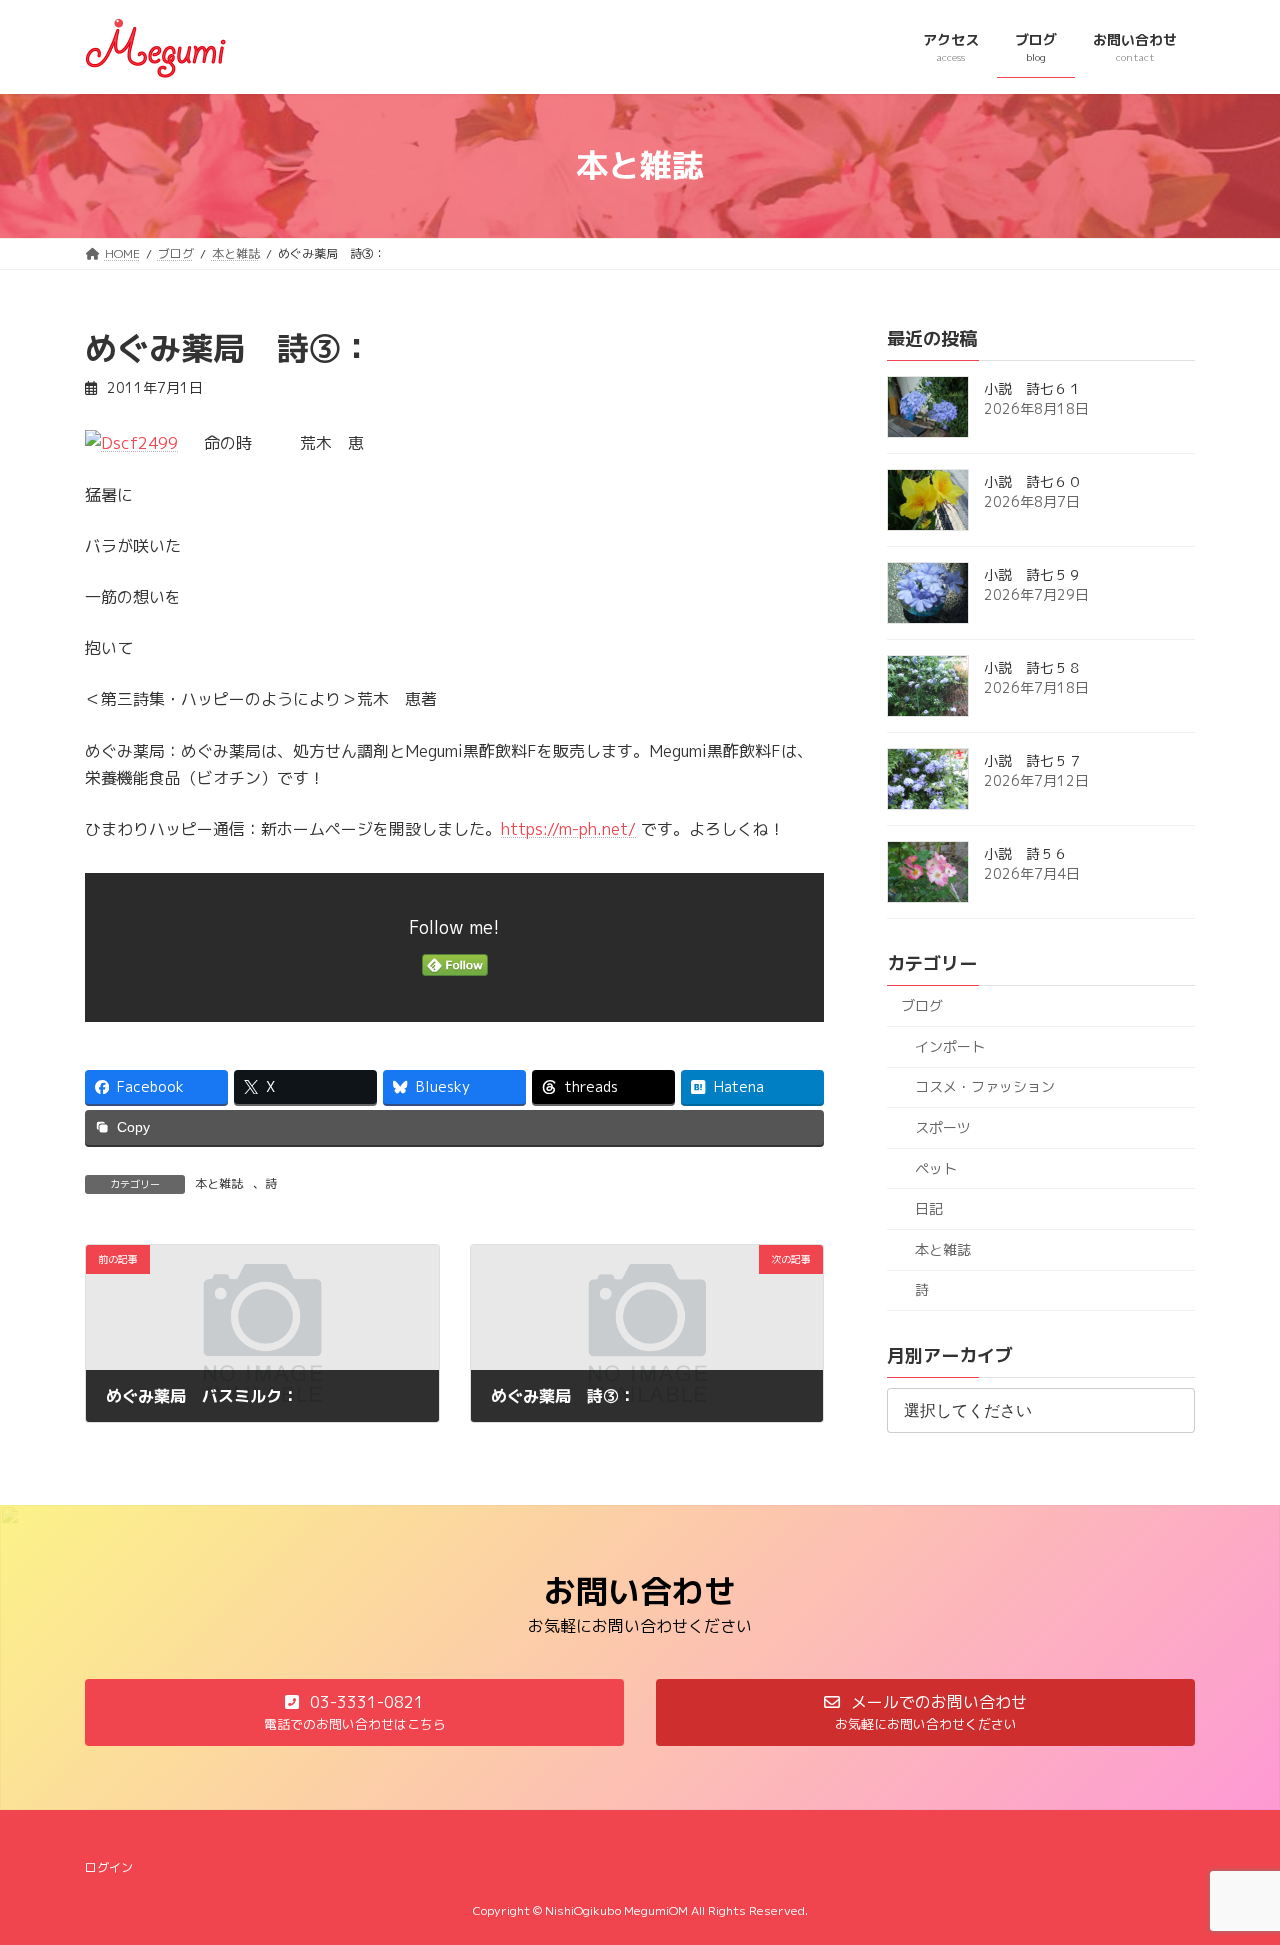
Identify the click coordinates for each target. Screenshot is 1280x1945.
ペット (936, 1167)
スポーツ (943, 1127)
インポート (950, 1045)
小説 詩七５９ (1033, 574)
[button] (354, 1712)
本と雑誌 (219, 1183)
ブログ (922, 1005)
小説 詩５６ (1026, 853)
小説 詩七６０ (1033, 481)
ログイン (109, 1867)
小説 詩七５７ (1033, 760)
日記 (929, 1208)
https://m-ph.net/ (568, 829)
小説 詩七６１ (1033, 388)
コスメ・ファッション (985, 1086)
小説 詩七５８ (1033, 667)
